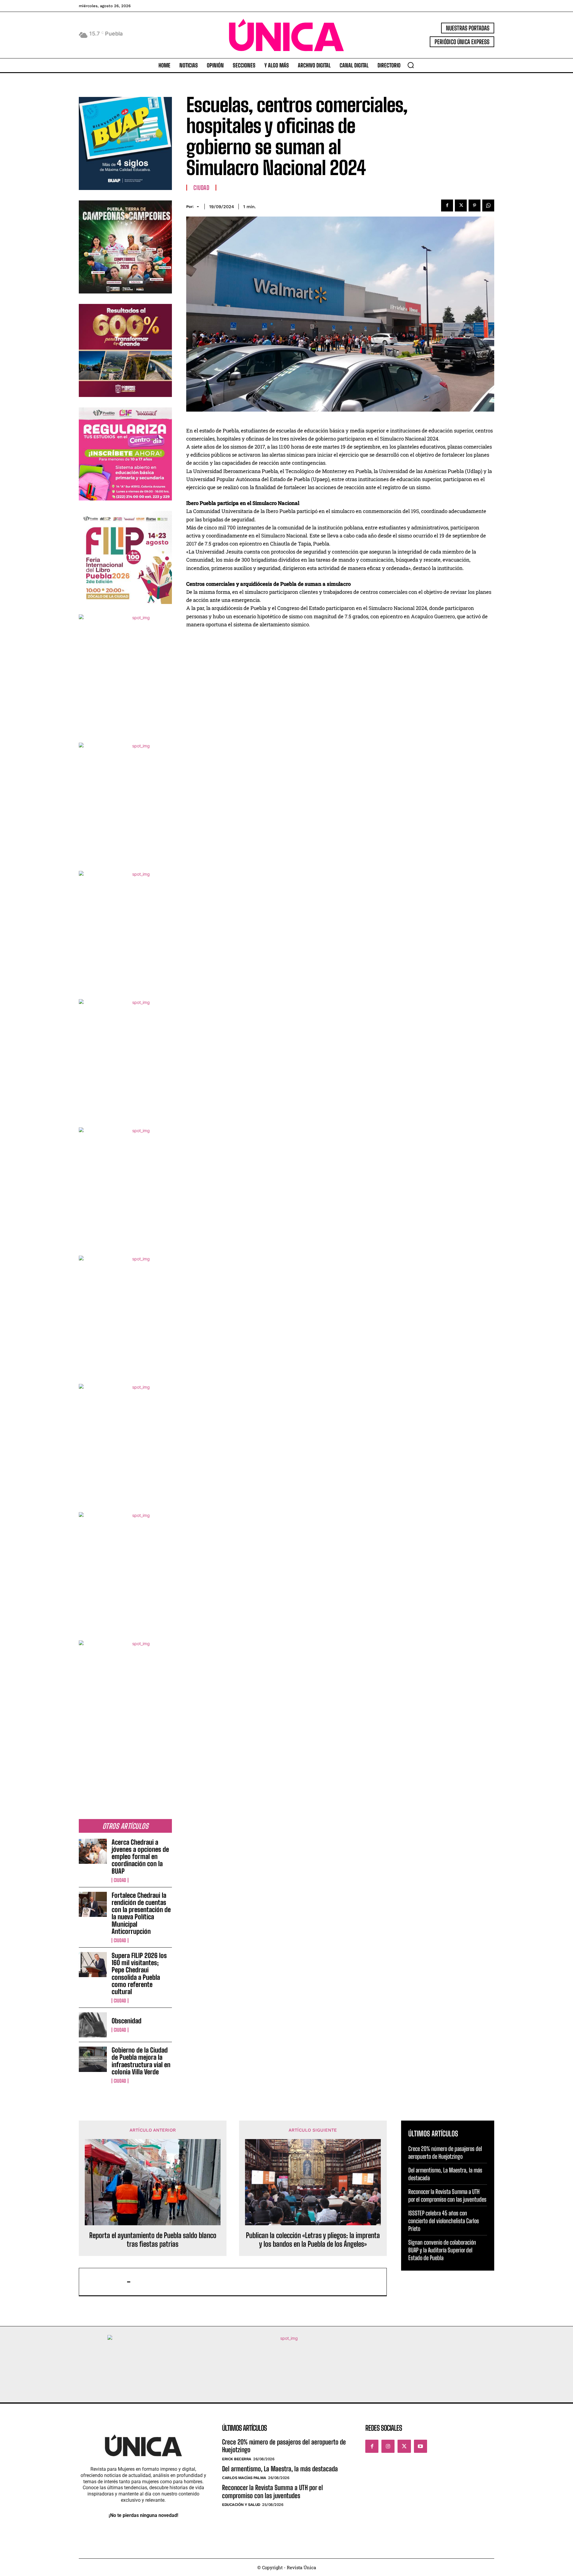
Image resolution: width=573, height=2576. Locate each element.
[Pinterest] (475, 205)
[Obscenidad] (93, 2025)
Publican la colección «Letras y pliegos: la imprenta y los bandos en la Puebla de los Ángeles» (313, 2240)
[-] (106, 2282)
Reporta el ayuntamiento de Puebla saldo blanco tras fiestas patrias (153, 2240)
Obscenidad (127, 2021)
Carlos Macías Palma (244, 2478)
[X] (461, 205)
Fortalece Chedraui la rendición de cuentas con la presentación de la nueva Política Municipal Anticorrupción (141, 1913)
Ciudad (120, 1880)
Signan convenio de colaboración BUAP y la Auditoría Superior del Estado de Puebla (442, 2250)
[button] (411, 65)
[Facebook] (447, 205)
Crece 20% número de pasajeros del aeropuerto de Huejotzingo (284, 2446)
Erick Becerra (237, 2459)
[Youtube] (420, 2446)
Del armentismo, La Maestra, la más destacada (281, 2469)
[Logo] (286, 35)
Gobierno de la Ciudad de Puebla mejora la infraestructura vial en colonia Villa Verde (141, 2061)
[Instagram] (388, 2446)
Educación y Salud (241, 2505)
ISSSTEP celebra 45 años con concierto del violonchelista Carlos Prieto (444, 2221)
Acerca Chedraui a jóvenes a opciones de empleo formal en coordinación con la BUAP (140, 1857)
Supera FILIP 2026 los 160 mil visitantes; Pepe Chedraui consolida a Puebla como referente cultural (139, 1974)
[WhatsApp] (488, 205)
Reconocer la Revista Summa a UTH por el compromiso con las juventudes (272, 2491)
